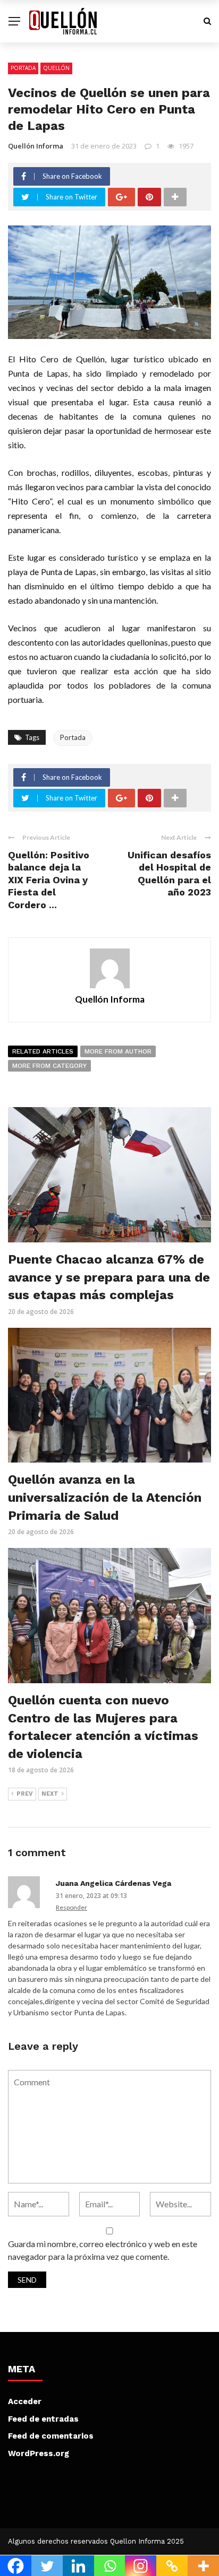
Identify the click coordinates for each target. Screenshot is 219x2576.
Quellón (56, 68)
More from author (118, 1051)
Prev (25, 1794)
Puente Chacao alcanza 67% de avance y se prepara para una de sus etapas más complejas (109, 1277)
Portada (23, 68)
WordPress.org (39, 2453)
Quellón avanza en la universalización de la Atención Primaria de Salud (105, 1497)
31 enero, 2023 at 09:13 (91, 1896)
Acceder (25, 2401)
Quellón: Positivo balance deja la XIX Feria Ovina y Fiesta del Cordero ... (49, 880)
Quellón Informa (36, 146)
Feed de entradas (43, 2419)
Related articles (43, 1051)
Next (50, 1794)
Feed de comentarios (51, 2436)
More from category (49, 1066)
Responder (71, 1907)
